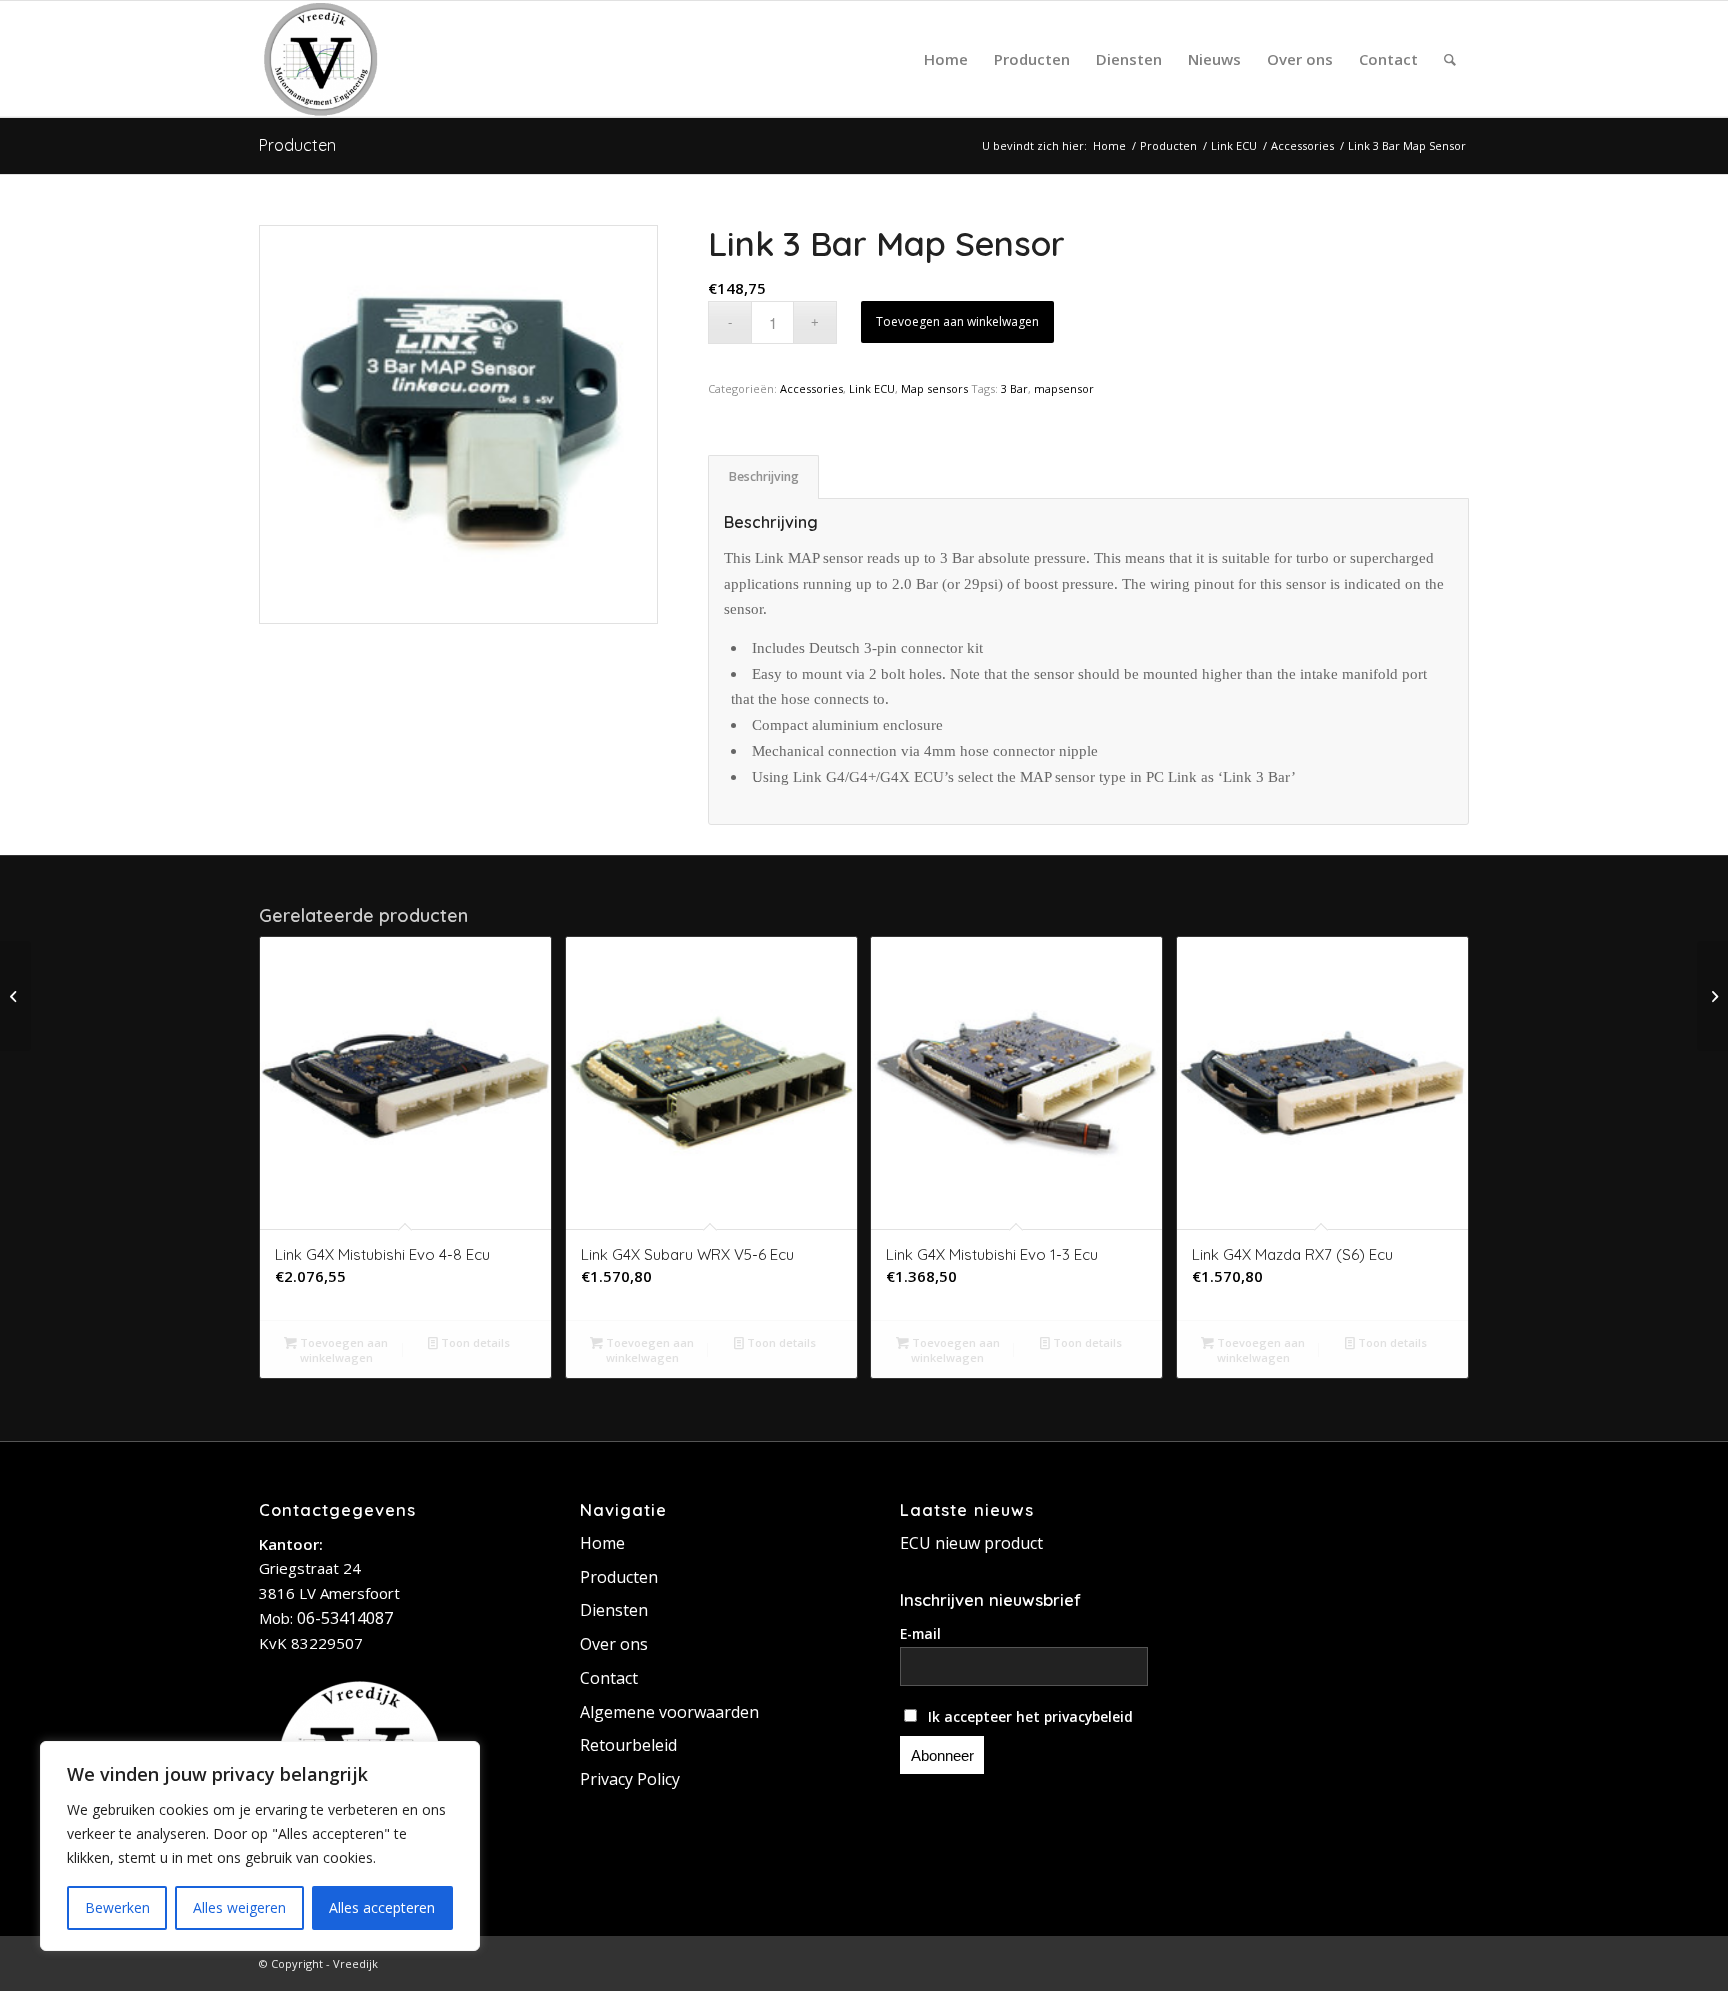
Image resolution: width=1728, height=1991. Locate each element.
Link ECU (872, 388)
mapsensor (1064, 388)
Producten (297, 145)
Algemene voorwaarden (669, 1712)
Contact (609, 1678)
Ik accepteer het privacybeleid (1028, 1716)
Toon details (474, 1342)
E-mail (920, 1633)
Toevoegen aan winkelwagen (957, 321)
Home (602, 1543)
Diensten (614, 1610)
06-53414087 (345, 1618)
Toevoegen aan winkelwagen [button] (342, 1350)
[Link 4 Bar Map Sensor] (15, 996)
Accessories (811, 388)
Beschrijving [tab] (764, 476)
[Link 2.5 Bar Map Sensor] (1712, 996)
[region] (260, 1846)
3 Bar (1014, 388)
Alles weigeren (239, 1907)
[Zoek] (1450, 59)
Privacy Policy (630, 1779)
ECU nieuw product (971, 1543)
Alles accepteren (382, 1907)
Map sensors (934, 388)
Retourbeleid (628, 1745)
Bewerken (117, 1907)
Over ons (614, 1644)
